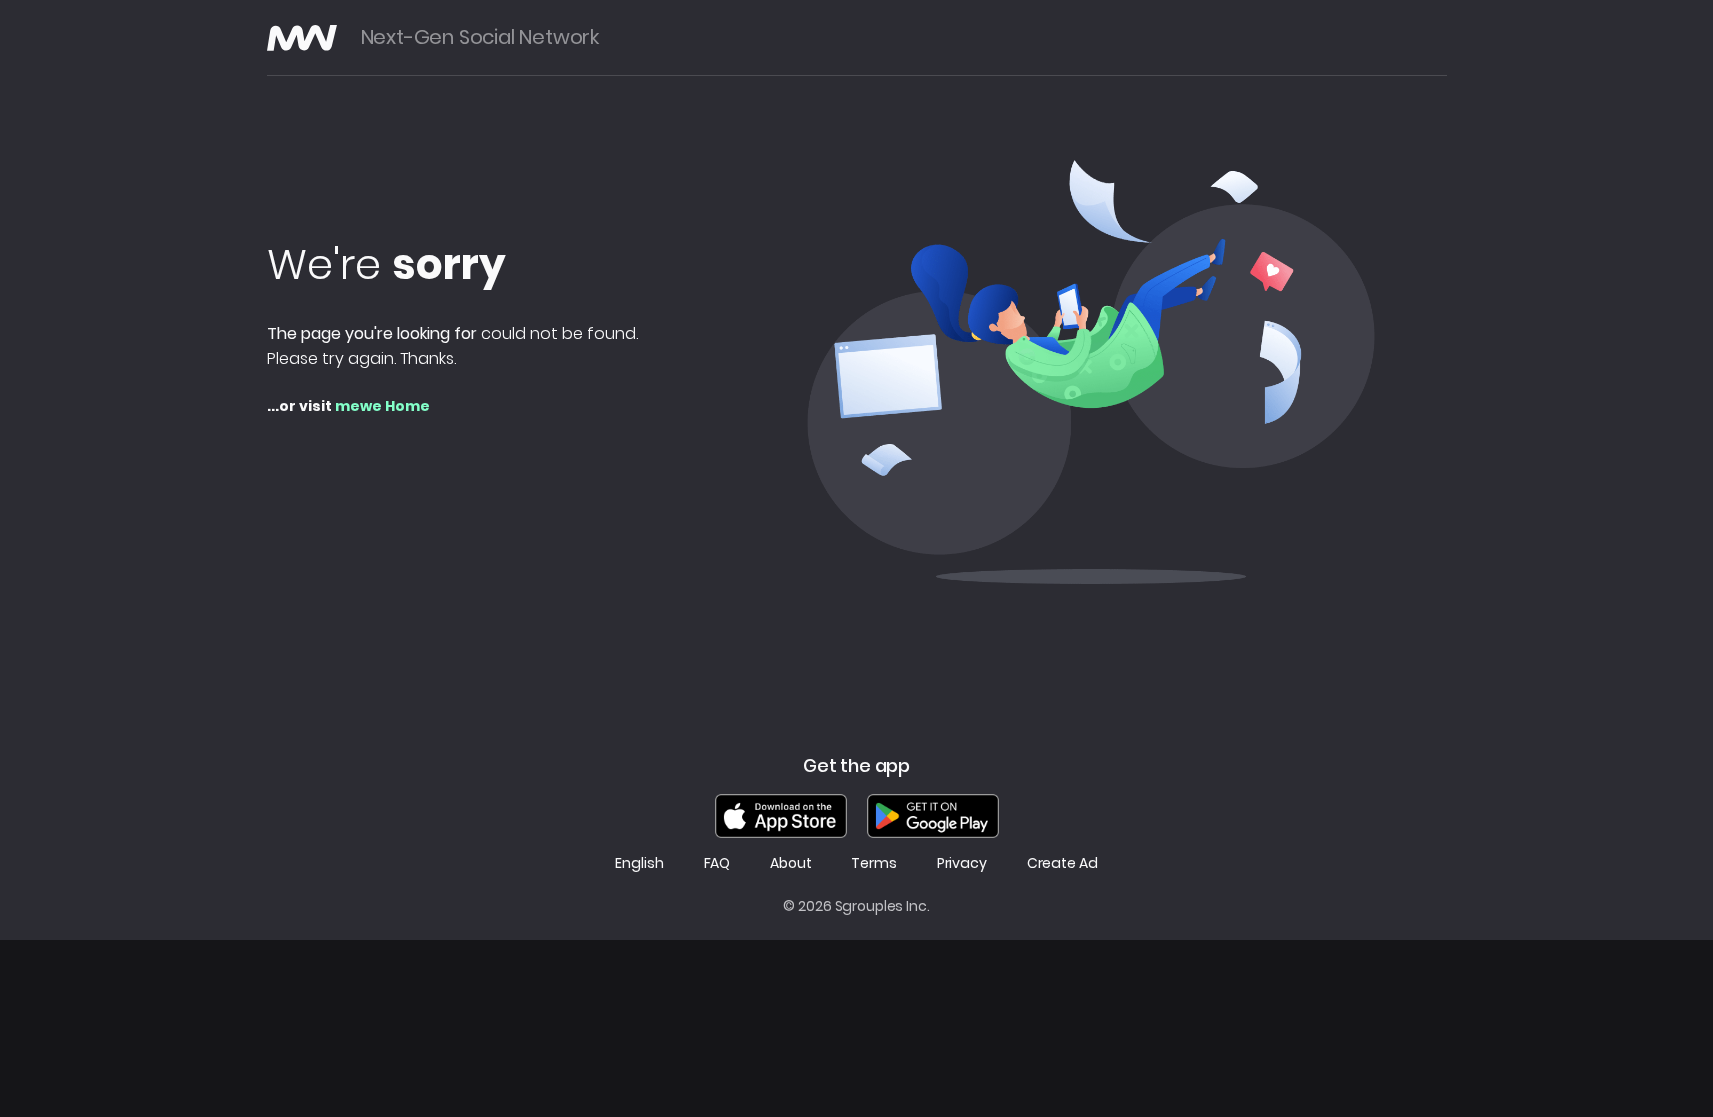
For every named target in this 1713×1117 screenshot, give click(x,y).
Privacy (962, 863)
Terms (873, 863)
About (790, 863)
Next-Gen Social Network (480, 37)
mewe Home (382, 406)
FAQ (717, 863)
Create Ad (1062, 863)
